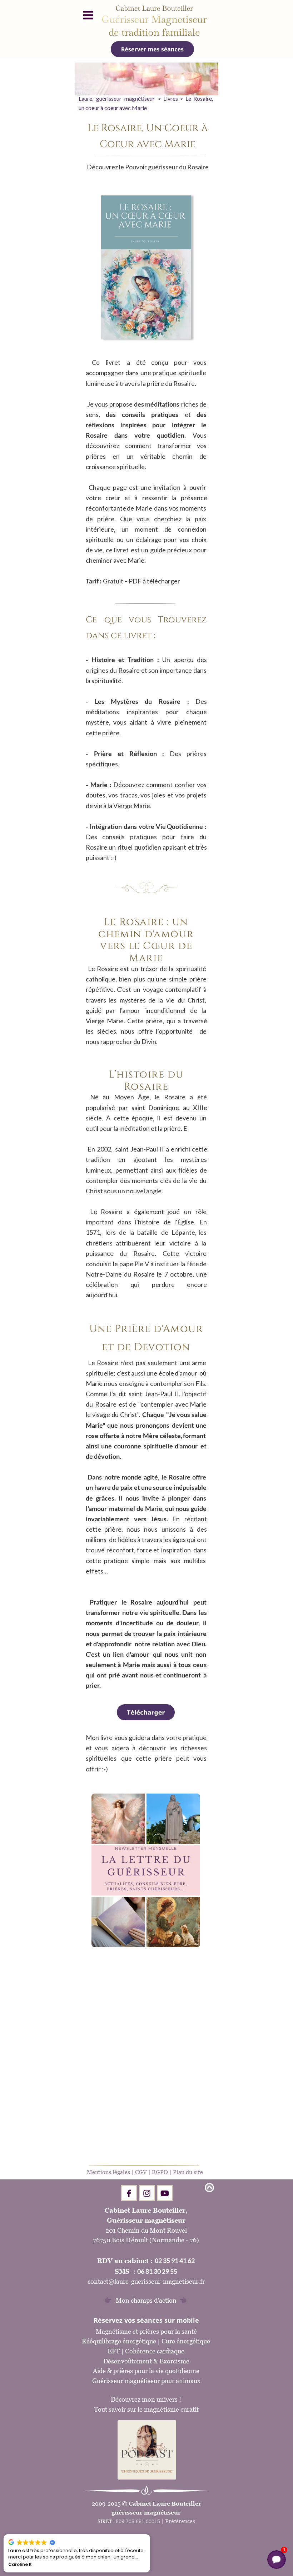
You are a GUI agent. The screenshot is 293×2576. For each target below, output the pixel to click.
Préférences (180, 2521)
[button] (150, 2535)
